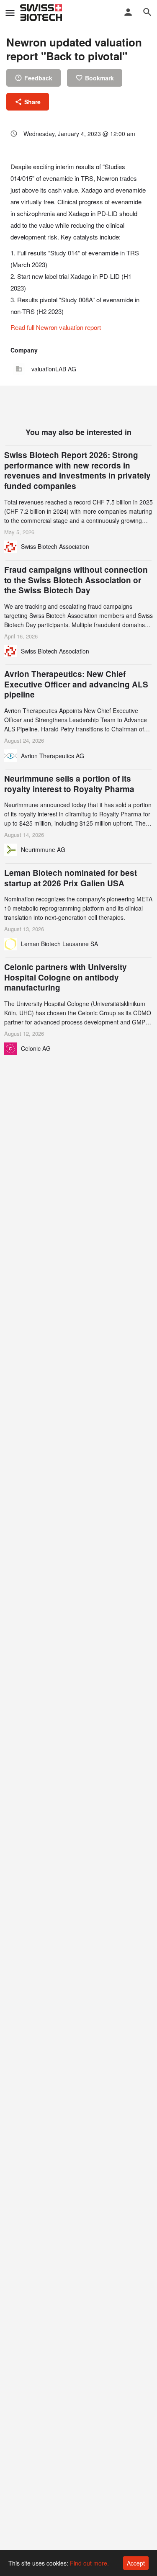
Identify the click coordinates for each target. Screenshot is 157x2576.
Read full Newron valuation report (56, 327)
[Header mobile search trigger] (147, 12)
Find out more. (89, 2563)
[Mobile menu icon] (10, 13)
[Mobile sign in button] (128, 12)
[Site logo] (42, 13)
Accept (136, 2563)
